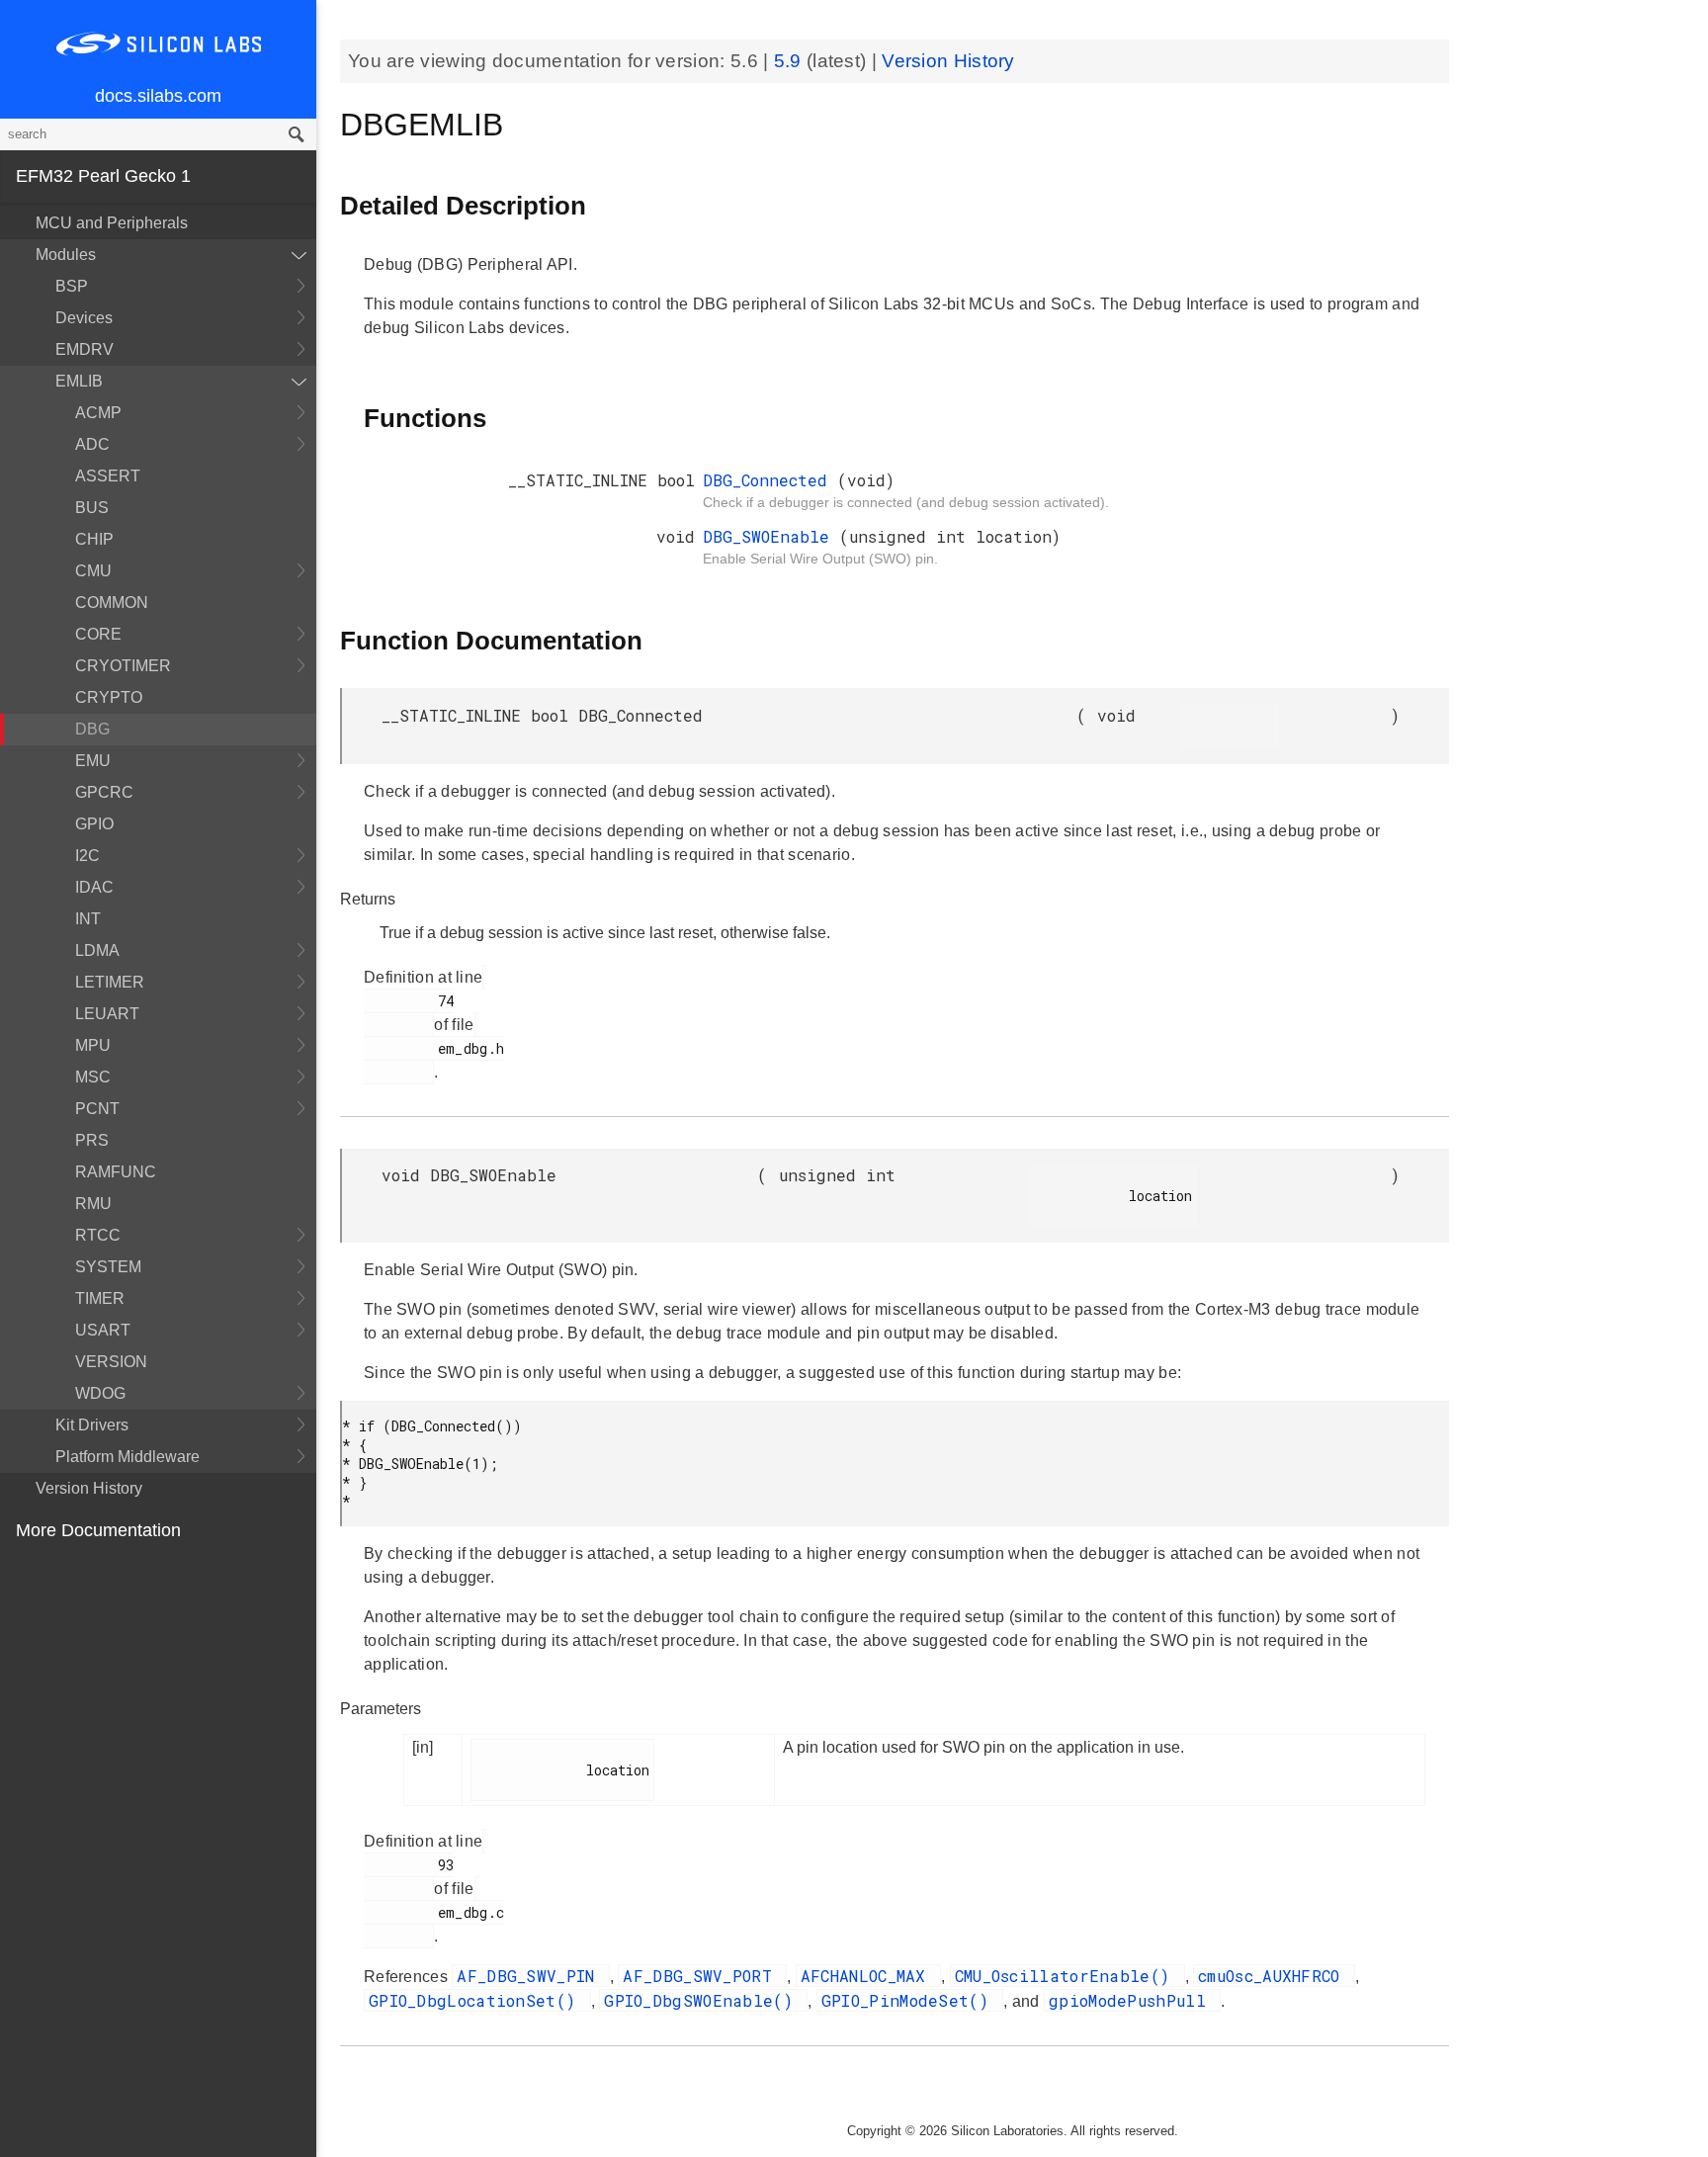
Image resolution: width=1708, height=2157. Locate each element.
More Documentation (98, 1530)
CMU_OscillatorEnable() (1067, 1976)
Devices (84, 318)
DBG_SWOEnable (771, 536)
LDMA (97, 950)
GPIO (94, 824)
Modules (66, 255)
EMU (93, 761)
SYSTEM (108, 1267)
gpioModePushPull (1132, 2000)
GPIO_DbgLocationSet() (477, 2000)
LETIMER (110, 982)
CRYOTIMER (123, 666)
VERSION (111, 1362)
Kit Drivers (92, 1425)
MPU (93, 1045)
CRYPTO (109, 697)
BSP (72, 286)
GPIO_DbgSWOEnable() (703, 2000)
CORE (98, 634)
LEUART (107, 1014)
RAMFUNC (116, 1172)
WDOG (100, 1393)
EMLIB (79, 381)
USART (103, 1330)
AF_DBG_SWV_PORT (702, 1976)
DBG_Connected (770, 480)
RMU (93, 1204)
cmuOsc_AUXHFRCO (1274, 1976)
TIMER (100, 1298)
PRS (92, 1140)
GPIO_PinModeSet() (910, 2000)
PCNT (97, 1109)
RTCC (98, 1235)
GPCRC (104, 792)
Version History (89, 1488)
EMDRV (85, 349)
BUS (92, 508)
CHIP (94, 539)
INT (88, 919)
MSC (93, 1077)
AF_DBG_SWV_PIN (531, 1976)
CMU (93, 571)
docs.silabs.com (158, 96)
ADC (92, 444)
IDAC (94, 887)
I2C (87, 856)
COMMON (112, 603)
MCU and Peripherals (112, 223)
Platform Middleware (128, 1457)
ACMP (98, 413)
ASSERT (108, 476)
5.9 (790, 61)
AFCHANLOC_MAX (868, 1976)
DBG (92, 729)
